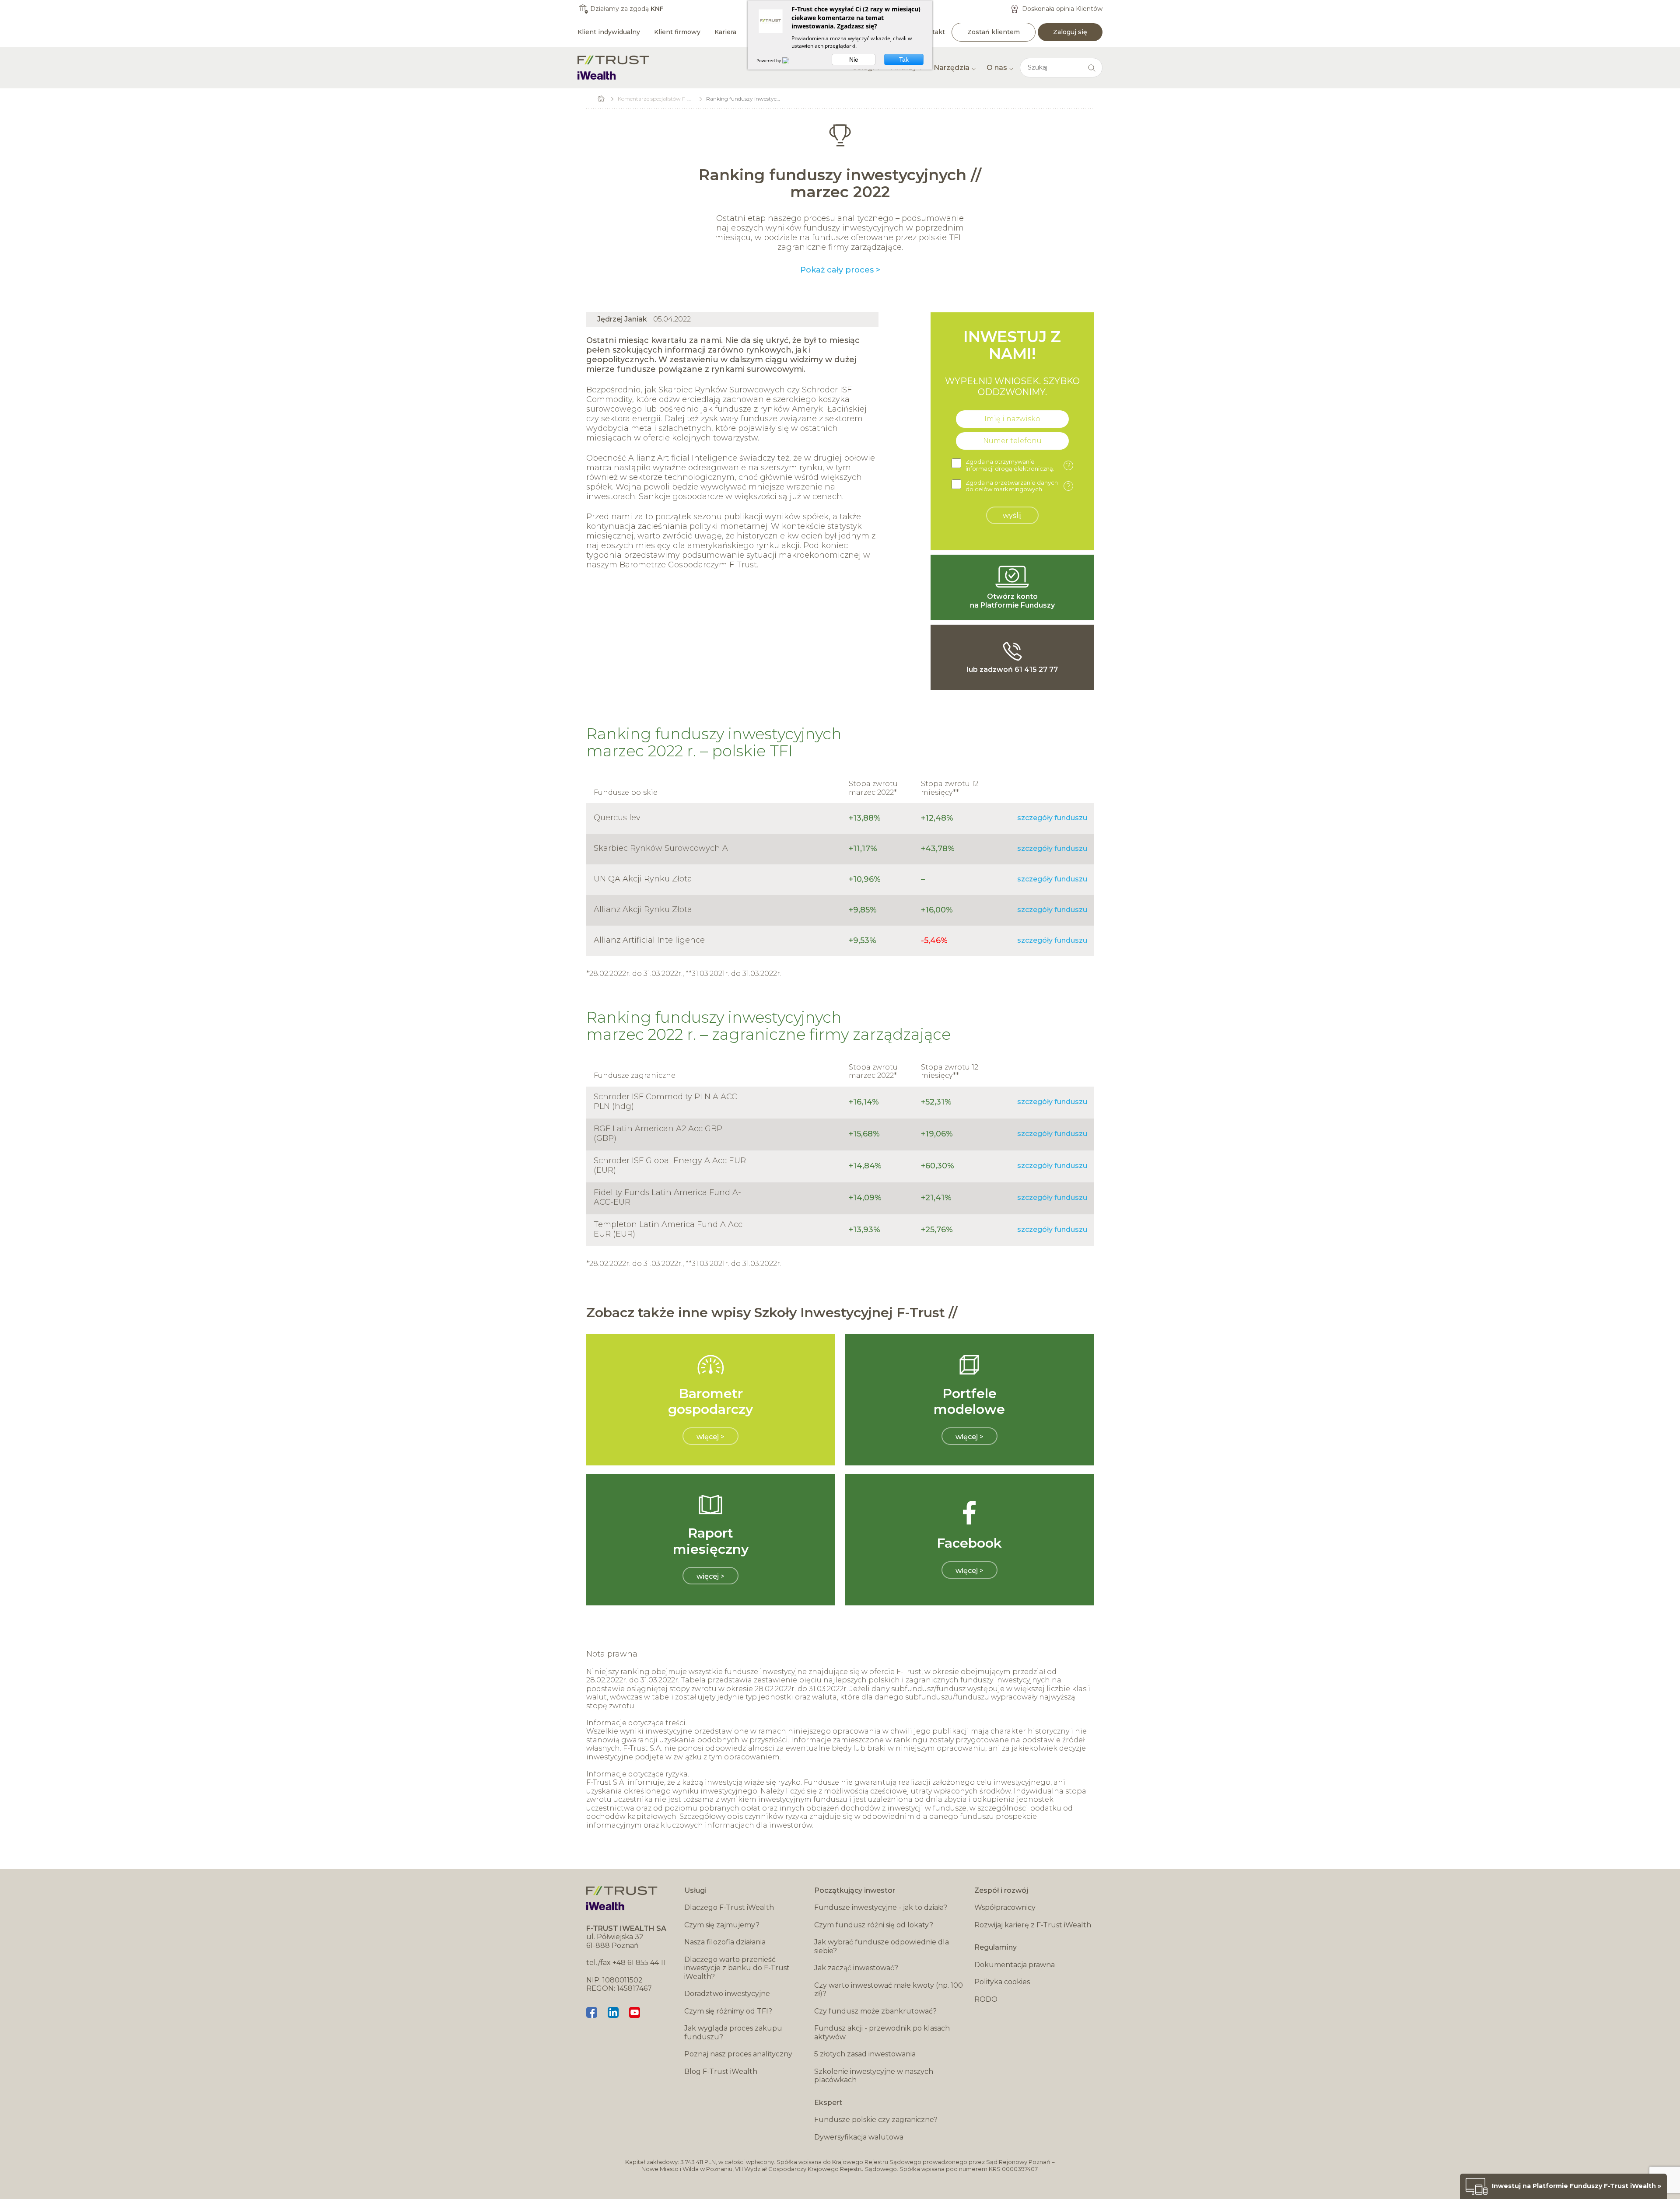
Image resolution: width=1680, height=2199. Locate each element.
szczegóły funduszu (1052, 818)
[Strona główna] (613, 68)
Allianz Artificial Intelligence (649, 940)
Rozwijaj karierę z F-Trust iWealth (1033, 1925)
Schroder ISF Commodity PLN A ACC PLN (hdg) (665, 1101)
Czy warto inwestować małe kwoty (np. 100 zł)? (889, 1990)
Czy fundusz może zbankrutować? (875, 2011)
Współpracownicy (1005, 1907)
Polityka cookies (1002, 1982)
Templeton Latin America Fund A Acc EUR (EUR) (668, 1229)
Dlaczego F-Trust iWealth (729, 1907)
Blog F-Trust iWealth (721, 2071)
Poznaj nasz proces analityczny (738, 2054)
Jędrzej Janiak (622, 319)
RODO (986, 1999)
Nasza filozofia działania (725, 1942)
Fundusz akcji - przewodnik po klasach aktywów (882, 2033)
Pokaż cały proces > (840, 270)
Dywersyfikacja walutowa (859, 2137)
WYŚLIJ (1012, 516)
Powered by (769, 60)
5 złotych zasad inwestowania (865, 2054)
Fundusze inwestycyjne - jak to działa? (881, 1907)
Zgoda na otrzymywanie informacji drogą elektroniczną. (1018, 465)
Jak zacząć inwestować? (856, 1968)
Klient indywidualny (609, 32)
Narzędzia (952, 68)
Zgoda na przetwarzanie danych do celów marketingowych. (1018, 486)
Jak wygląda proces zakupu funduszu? (733, 2033)
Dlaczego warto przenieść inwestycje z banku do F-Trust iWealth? (737, 1968)
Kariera (725, 32)
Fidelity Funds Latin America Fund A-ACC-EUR (667, 1197)
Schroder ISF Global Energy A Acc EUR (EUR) (670, 1165)
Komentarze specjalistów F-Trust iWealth (669, 99)
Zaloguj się (1070, 32)
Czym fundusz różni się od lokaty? (874, 1925)
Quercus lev (617, 818)
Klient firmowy (677, 32)
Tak (904, 59)
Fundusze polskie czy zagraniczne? (876, 2120)
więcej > (710, 1437)
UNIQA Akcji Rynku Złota (643, 879)
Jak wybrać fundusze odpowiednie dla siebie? (882, 1946)
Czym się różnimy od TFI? (728, 2011)
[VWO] (791, 60)
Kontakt (932, 32)
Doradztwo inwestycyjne (727, 1994)
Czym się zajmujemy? (722, 1925)
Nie (854, 59)
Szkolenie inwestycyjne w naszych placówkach (874, 2076)
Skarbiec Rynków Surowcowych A (661, 848)
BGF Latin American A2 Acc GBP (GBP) (658, 1133)
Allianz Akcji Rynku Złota (643, 909)
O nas (997, 68)
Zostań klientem (994, 32)
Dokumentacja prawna (1015, 1965)
